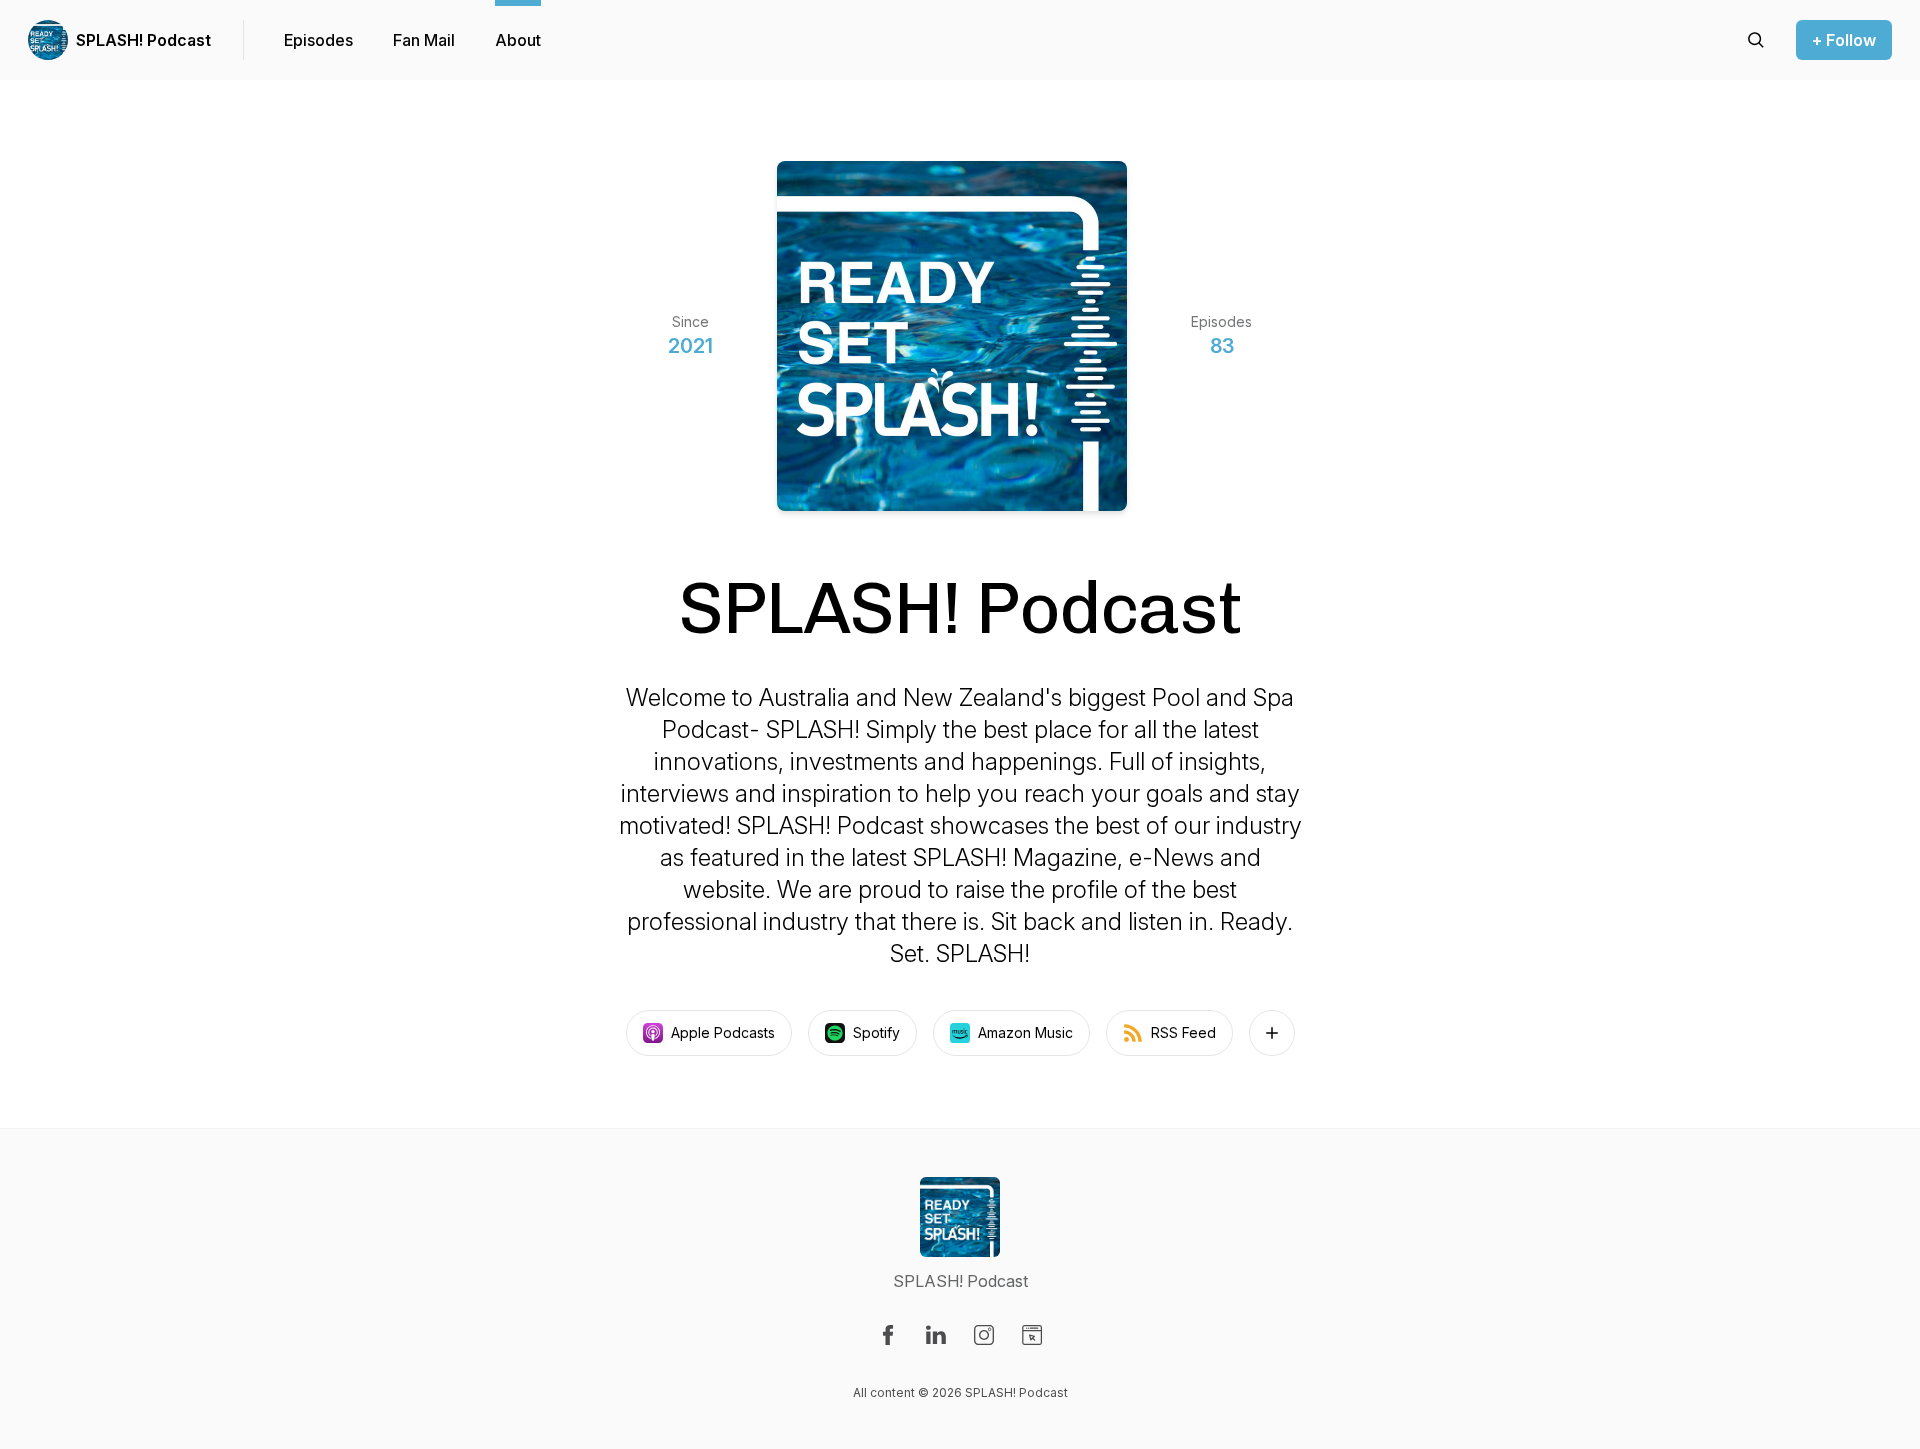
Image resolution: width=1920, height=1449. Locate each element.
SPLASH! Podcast (143, 40)
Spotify (876, 1032)
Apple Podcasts (723, 1032)
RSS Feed (1183, 1032)
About (518, 40)
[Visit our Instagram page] (984, 1335)
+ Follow (1844, 40)
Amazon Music (1025, 1032)
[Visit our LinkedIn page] (936, 1335)
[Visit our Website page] (1032, 1335)
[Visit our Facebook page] (888, 1335)
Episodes (318, 40)
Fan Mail (424, 40)
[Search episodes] (1756, 40)
